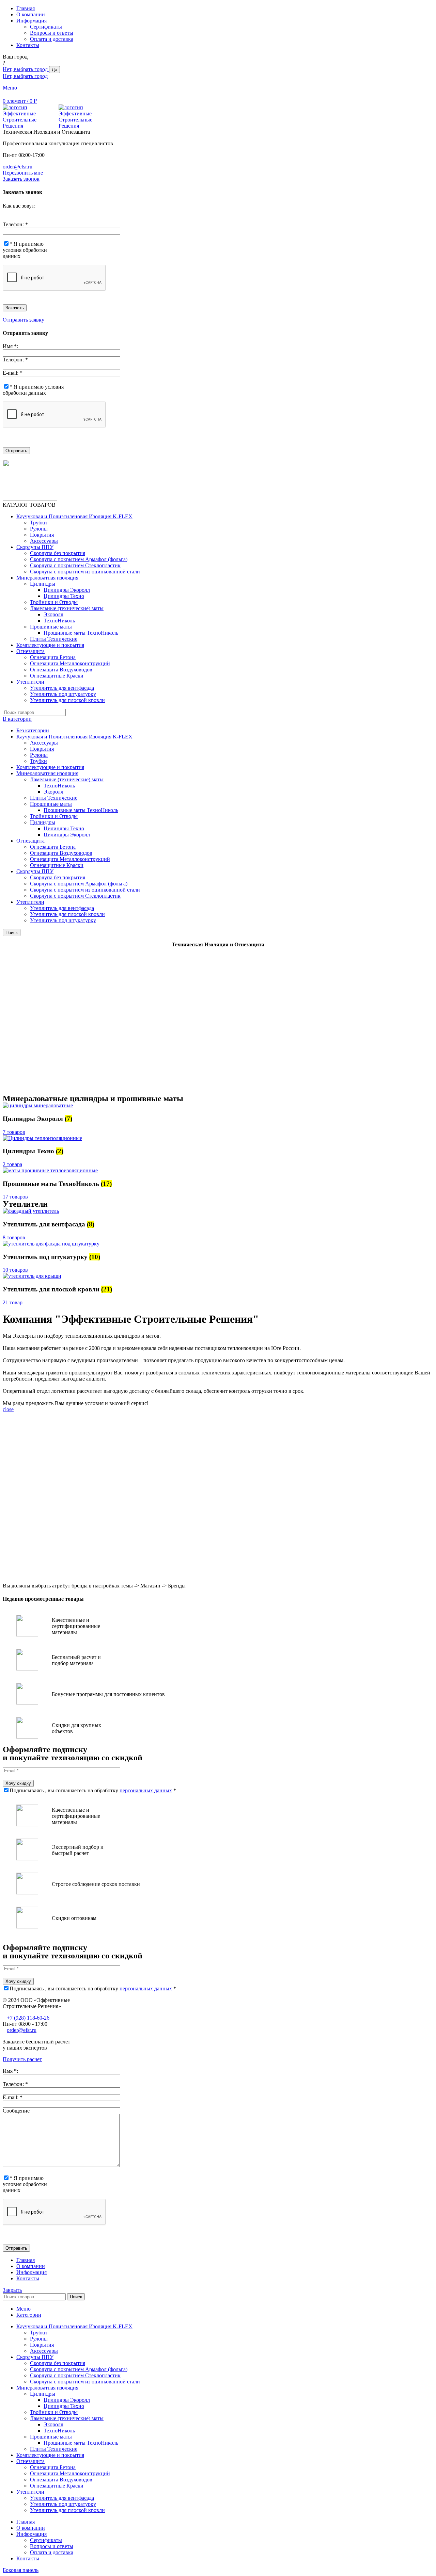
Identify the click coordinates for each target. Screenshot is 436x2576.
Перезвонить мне (23, 173)
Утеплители (30, 902)
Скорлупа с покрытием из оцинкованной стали (85, 572)
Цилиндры (43, 584)
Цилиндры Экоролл (67, 590)
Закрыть (12, 2290)
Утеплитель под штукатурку (63, 694)
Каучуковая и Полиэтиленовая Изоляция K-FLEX (74, 737)
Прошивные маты (51, 627)
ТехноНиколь (59, 621)
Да (54, 70)
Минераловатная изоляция (47, 773)
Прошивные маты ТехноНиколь (81, 633)
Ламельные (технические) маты (67, 608)
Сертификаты (46, 27)
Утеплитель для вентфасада (62, 688)
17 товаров (15, 1197)
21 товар (13, 1302)
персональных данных (146, 1790)
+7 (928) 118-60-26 (28, 2018)
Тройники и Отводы (54, 602)
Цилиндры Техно (64, 596)
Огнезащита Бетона (53, 657)
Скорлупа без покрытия (58, 553)
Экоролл (53, 614)
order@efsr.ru (18, 167)
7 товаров (14, 1132)
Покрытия (42, 535)
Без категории (33, 730)
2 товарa (12, 1164)
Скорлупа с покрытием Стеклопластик (75, 565)
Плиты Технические (54, 639)
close (8, 1409)
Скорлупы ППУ (35, 871)
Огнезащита (30, 841)
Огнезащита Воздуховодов (61, 670)
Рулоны (39, 529)
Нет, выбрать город (26, 69)
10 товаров (15, 1270)
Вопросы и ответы (52, 33)
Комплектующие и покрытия (50, 767)
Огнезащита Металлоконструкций (70, 663)
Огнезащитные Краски (57, 676)
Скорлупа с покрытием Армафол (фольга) (79, 559)
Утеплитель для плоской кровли (67, 700)
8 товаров (14, 1237)
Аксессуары (44, 541)
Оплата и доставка (52, 39)
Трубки (38, 523)
